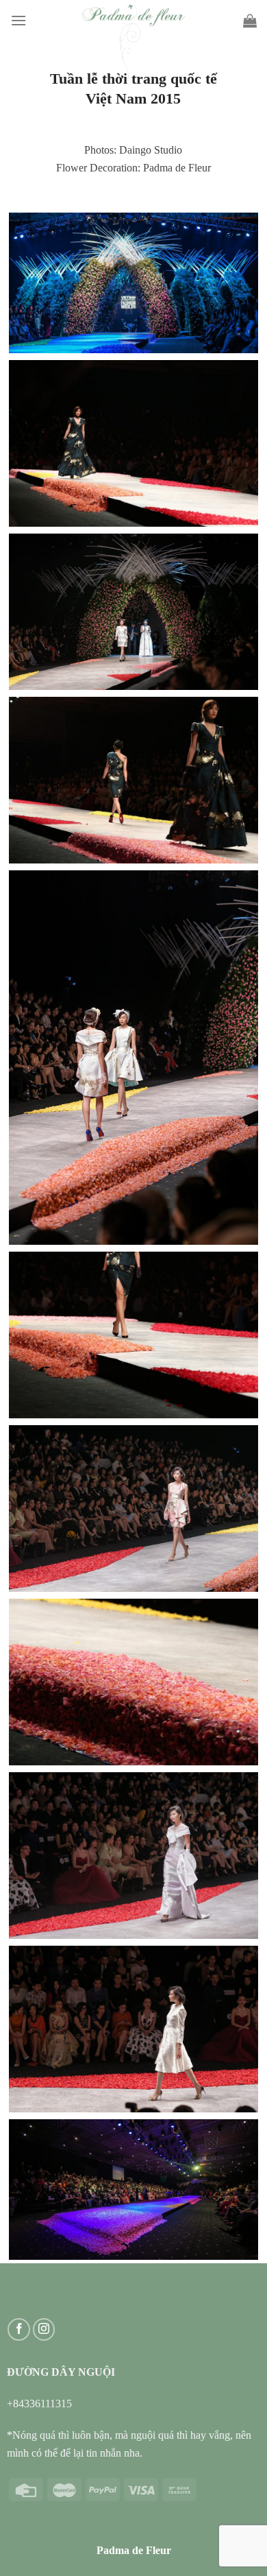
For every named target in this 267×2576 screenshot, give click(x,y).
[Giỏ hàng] (250, 21)
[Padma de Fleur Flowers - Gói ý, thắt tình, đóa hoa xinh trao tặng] (133, 43)
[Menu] (18, 20)
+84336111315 (39, 2404)
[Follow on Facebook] (19, 2329)
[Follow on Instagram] (44, 2329)
